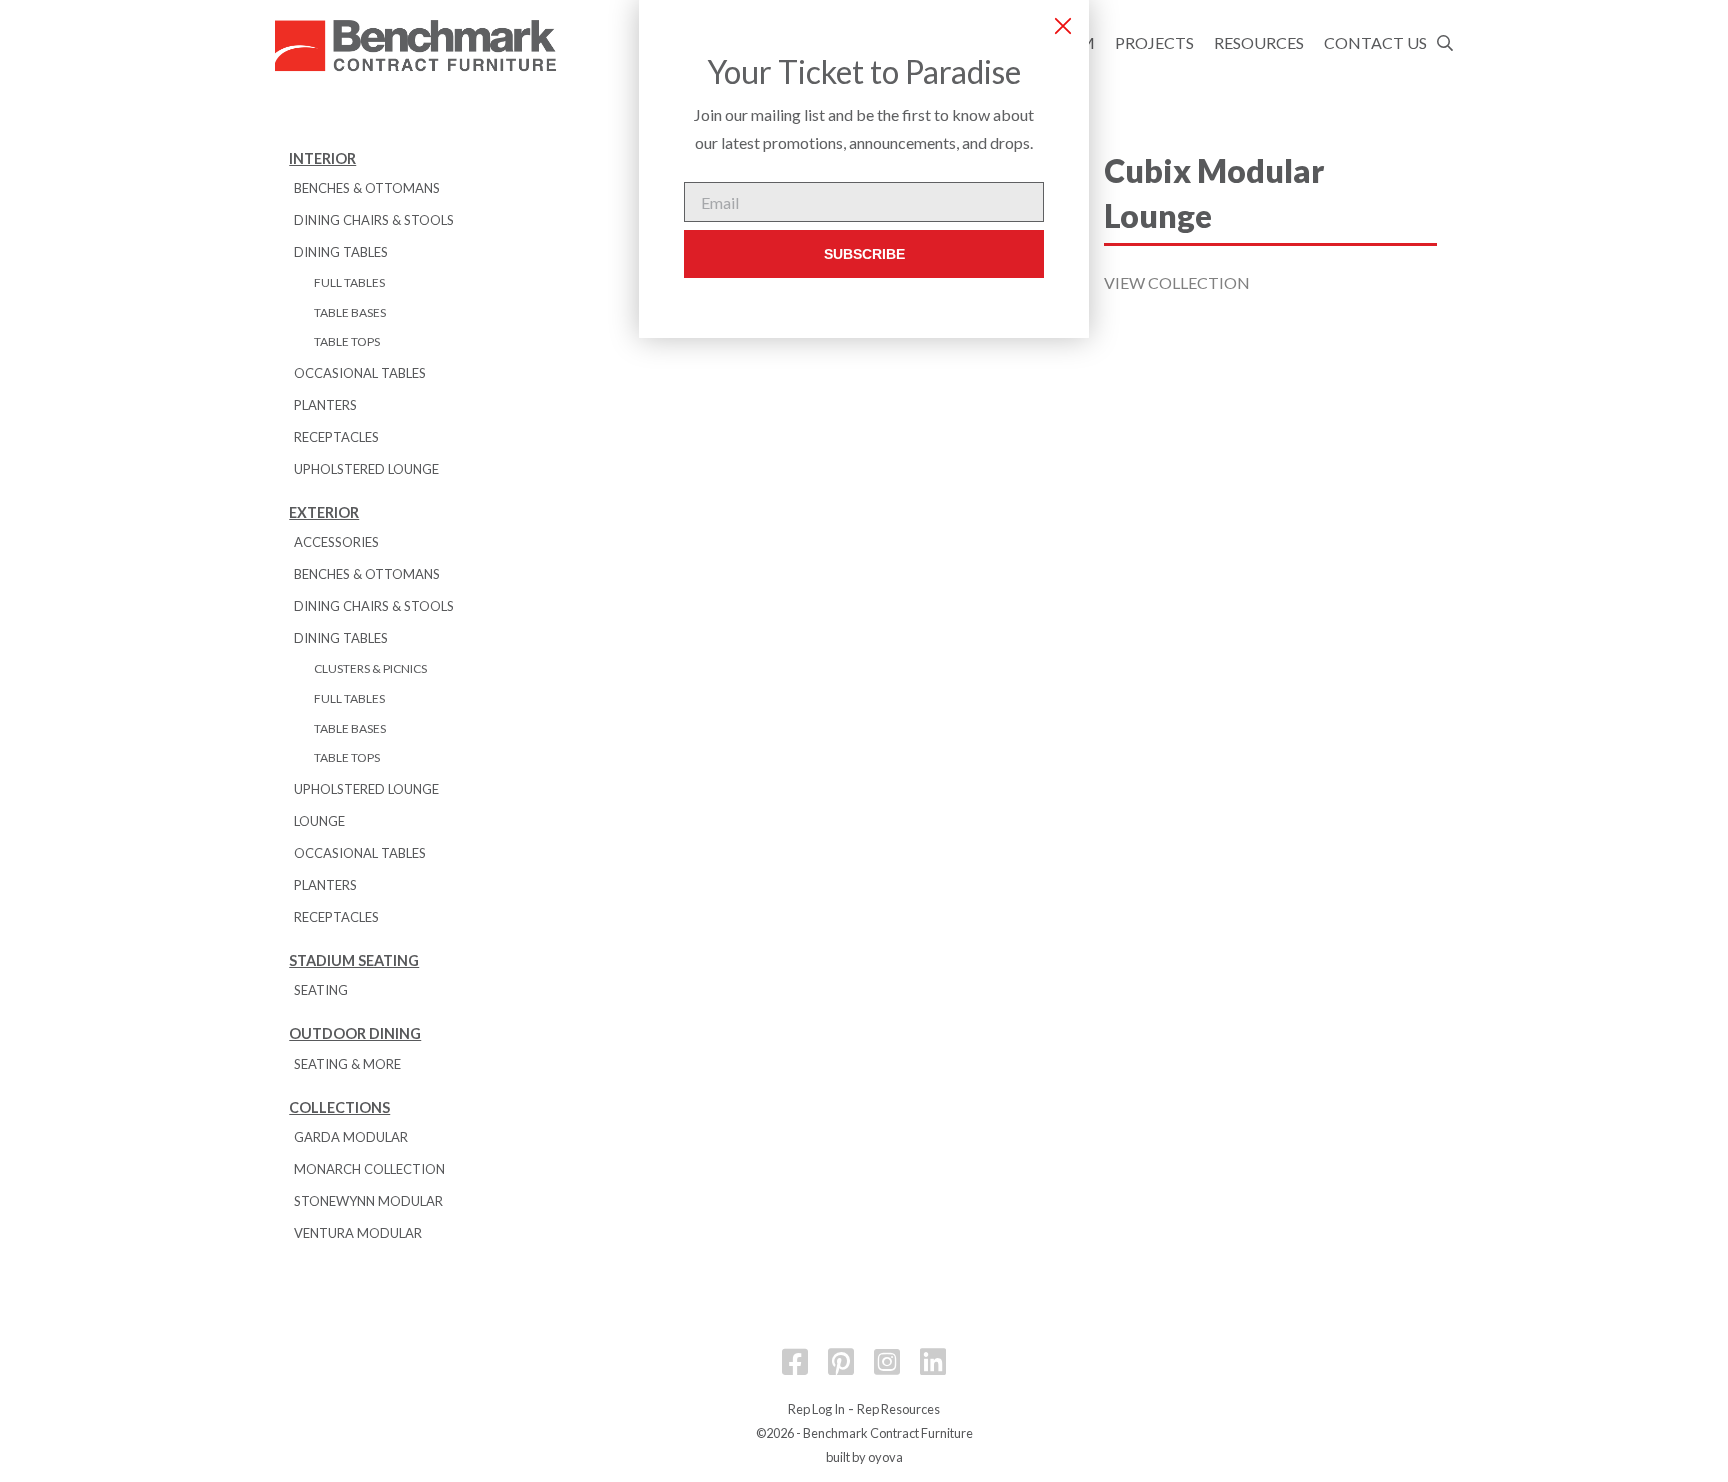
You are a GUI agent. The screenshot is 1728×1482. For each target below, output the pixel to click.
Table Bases (350, 312)
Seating (321, 990)
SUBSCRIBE (864, 254)
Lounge (319, 821)
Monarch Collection (369, 1169)
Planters (325, 405)
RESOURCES (1259, 42)
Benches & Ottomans (367, 188)
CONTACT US (1375, 42)
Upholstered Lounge (366, 469)
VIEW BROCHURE (1170, 424)
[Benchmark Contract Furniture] (420, 46)
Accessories (336, 542)
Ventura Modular (358, 1233)
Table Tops (347, 341)
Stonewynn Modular (368, 1201)
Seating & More (347, 1064)
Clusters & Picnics (370, 668)
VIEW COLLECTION (1177, 282)
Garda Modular (351, 1137)
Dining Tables (341, 252)
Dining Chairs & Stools (374, 220)
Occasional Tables (360, 373)
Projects (1154, 42)
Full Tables (349, 282)
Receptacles (336, 437)
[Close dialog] (1063, 26)
